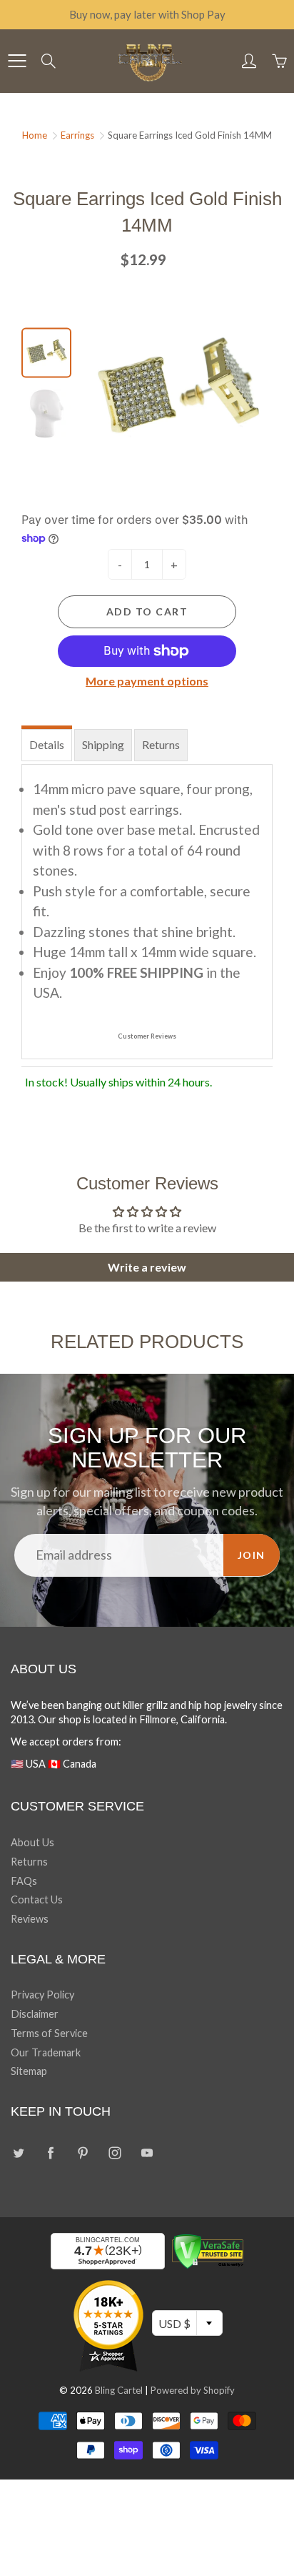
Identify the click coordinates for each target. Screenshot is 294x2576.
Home (35, 135)
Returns (161, 744)
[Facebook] (50, 2153)
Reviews (30, 1919)
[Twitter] (18, 2153)
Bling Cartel (119, 2390)
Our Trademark (46, 2052)
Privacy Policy (42, 1995)
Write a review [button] (147, 1267)
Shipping (103, 744)
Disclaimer (35, 2014)
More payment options (147, 681)
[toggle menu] (17, 61)
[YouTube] (147, 2153)
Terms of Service (49, 2033)
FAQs (24, 1881)
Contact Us (37, 1899)
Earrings (77, 135)
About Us (32, 1842)
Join (252, 1555)
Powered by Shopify (193, 2390)
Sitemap (29, 2071)
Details (47, 744)
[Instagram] (115, 2153)
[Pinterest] (82, 2153)
